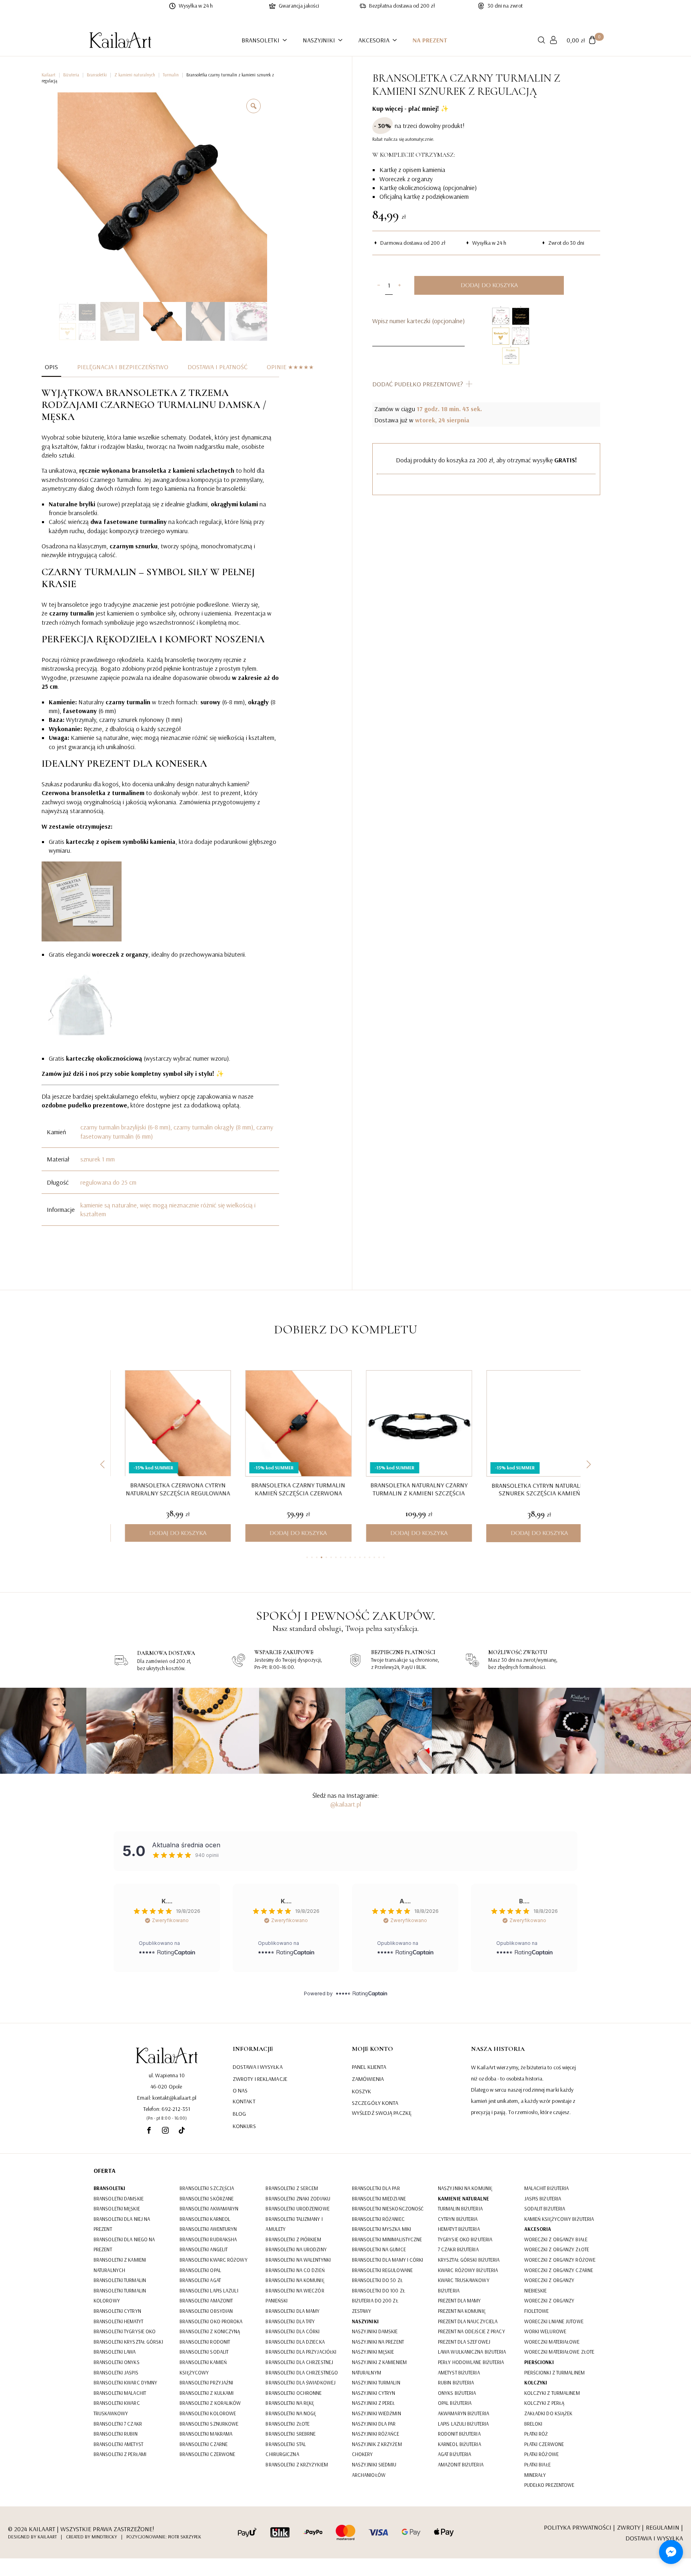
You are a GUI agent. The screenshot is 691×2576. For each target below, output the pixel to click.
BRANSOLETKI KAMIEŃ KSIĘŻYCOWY (203, 2367)
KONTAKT (244, 2101)
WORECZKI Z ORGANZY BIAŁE (556, 2239)
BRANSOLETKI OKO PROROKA (211, 2321)
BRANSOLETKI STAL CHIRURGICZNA (286, 2449)
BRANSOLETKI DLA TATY (290, 2321)
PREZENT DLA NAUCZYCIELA (468, 2321)
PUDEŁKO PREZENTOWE (549, 2485)
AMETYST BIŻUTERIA (459, 2372)
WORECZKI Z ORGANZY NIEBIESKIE (549, 2285)
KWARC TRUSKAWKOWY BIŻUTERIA (464, 2285)
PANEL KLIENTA (369, 2066)
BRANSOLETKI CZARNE (204, 2444)
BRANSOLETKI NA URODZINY (296, 2249)
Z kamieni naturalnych (135, 75)
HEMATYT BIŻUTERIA (459, 2229)
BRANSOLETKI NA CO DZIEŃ (295, 2270)
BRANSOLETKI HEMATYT (118, 2321)
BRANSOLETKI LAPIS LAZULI (209, 2290)
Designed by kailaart (32, 2537)
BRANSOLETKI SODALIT (204, 2352)
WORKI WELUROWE (545, 2331)
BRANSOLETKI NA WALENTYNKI (298, 2260)
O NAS (240, 2090)
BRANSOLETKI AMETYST (118, 2444)
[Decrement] (378, 285)
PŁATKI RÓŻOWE (541, 2454)
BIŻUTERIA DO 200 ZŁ (375, 2300)
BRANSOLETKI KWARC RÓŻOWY (213, 2260)
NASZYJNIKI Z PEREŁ (373, 2403)
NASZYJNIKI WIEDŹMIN (376, 2413)
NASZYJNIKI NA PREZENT (378, 2342)
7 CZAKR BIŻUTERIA (458, 2249)
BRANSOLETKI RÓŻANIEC (378, 2219)
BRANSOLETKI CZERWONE (207, 2454)
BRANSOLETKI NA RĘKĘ (290, 2403)
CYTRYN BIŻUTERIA (458, 2219)
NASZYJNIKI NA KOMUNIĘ (465, 2188)
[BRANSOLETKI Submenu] (287, 40)
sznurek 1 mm (98, 1159)
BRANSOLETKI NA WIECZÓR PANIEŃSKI (295, 2296)
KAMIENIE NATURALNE (463, 2198)
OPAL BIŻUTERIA (455, 2403)
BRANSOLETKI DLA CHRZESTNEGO (302, 2372)
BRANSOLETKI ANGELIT (204, 2249)
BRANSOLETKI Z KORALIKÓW (210, 2403)
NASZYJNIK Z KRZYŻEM (377, 2444)
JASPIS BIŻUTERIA (543, 2198)
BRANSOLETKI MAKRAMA (206, 2434)
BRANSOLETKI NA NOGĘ (291, 2413)
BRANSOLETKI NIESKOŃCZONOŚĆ (388, 2208)
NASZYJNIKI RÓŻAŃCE (376, 2434)
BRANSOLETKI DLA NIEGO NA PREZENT (124, 2244)
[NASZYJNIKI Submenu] (343, 40)
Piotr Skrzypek (185, 2537)
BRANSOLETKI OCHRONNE (294, 2393)
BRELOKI (533, 2424)
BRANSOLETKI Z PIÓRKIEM (293, 2239)
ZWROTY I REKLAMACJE (260, 2079)
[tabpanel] (160, 806)
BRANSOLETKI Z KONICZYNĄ (210, 2331)
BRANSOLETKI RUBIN (116, 2434)
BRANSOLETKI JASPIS (116, 2372)
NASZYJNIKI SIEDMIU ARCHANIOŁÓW (374, 2470)
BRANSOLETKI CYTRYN (117, 2311)
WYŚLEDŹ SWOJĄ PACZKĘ (382, 2113)
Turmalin (171, 75)
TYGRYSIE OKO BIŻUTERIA (465, 2239)
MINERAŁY (535, 2475)
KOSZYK (362, 2091)
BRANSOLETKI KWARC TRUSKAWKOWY (117, 2408)
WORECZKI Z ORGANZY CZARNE (559, 2270)
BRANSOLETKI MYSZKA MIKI (381, 2229)
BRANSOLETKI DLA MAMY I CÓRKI (388, 2260)
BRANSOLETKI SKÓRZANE (207, 2198)
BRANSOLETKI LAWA (115, 2352)
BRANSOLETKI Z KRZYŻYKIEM (297, 2464)
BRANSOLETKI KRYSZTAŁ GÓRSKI (128, 2342)
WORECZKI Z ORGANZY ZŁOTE (557, 2249)
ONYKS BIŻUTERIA (457, 2393)
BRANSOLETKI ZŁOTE (288, 2424)
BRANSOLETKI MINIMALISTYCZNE (387, 2239)
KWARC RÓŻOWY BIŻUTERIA (468, 2270)
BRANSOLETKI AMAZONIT (206, 2300)
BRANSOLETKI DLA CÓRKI (293, 2331)
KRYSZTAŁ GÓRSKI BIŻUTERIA (469, 2260)
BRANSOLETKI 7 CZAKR (118, 2424)
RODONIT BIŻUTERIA (459, 2434)
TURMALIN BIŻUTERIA (460, 2208)
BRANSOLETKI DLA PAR (376, 2188)
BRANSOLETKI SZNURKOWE (209, 2424)
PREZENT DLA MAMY (459, 2300)
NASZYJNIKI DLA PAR (374, 2424)
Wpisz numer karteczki (418, 321)
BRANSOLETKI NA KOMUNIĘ (295, 2280)
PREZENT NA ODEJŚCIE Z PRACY (471, 2331)
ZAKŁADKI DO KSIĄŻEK (548, 2413)
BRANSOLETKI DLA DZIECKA (295, 2342)
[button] (102, 1465)
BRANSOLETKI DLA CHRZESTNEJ (299, 2362)
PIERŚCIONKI (539, 2362)
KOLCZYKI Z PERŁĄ (544, 2403)
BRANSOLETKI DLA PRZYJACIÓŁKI (301, 2352)
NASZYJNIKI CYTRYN (374, 2393)
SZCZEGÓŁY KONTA (375, 2103)
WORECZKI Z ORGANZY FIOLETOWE (549, 2306)
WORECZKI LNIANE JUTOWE (554, 2321)
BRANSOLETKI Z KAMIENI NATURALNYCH (120, 2265)
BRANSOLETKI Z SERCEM (292, 2188)
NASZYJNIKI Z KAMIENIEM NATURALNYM (379, 2367)
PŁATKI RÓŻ (536, 2434)
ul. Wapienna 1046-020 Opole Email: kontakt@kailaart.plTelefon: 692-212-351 (167, 2092)
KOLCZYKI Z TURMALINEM (552, 2393)
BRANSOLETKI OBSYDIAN (206, 2311)
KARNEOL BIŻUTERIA (459, 2444)
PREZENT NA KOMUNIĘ (462, 2311)
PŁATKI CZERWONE (544, 2444)
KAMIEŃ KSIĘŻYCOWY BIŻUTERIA (559, 2219)
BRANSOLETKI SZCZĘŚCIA (207, 2188)
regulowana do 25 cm (108, 1182)
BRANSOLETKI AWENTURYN (208, 2229)
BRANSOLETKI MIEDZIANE (379, 2198)
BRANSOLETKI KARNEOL (205, 2219)
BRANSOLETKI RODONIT (205, 2342)
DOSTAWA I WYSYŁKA (258, 2066)
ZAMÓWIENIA (368, 2079)
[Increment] (399, 285)
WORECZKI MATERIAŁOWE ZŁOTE (559, 2352)
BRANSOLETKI (261, 40)
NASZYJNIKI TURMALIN (376, 2382)
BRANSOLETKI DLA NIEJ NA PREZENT (122, 2224)
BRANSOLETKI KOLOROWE (208, 2413)
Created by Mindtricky (92, 2537)
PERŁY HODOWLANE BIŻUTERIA (471, 2362)
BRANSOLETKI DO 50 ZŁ (377, 2280)
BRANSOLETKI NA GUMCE (379, 2249)
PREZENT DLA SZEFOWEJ (464, 2342)
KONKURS (244, 2126)
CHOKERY (362, 2454)
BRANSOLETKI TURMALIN (120, 2280)
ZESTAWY (362, 2311)
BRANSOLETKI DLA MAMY (293, 2311)
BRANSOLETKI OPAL (200, 2270)
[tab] (51, 367)
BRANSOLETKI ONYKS (117, 2362)
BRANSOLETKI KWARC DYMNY (125, 2382)
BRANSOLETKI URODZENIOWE (297, 2208)
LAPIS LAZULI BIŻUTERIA (463, 2424)
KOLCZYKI (536, 2382)
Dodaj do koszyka (489, 285)
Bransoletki (97, 75)
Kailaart (49, 75)
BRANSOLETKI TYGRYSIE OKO (125, 2331)
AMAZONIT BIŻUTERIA (461, 2464)
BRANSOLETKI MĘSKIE (117, 2208)
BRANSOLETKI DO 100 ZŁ (378, 2290)
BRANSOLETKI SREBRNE (291, 2434)
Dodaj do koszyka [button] (165, 1533)
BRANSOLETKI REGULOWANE (382, 2270)
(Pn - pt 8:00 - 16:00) (167, 2118)
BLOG (239, 2114)
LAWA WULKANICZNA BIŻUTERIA (472, 2352)
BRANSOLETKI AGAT (200, 2280)
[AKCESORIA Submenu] (397, 40)
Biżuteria (71, 75)
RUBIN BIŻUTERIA (456, 2382)
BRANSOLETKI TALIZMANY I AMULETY (294, 2224)
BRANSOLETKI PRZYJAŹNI (206, 2382)
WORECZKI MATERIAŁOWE (552, 2342)
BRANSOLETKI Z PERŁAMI (120, 2454)
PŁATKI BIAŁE (537, 2464)
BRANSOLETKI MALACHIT (120, 2393)
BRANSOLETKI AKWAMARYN (209, 2208)
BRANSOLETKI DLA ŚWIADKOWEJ (301, 2382)
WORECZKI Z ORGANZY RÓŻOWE (560, 2260)
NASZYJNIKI (319, 40)
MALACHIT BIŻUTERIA (547, 2188)
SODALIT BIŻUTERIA (545, 2208)
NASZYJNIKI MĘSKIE (373, 2352)
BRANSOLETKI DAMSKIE (119, 2198)
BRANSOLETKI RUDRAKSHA (208, 2239)
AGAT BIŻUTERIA (454, 2454)
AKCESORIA (374, 40)
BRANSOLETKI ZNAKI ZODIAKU (298, 2198)
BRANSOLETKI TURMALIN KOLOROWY (120, 2296)
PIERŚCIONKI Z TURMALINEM (554, 2372)
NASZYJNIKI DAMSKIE (375, 2331)
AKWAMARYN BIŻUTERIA (463, 2413)
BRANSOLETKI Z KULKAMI (207, 2393)
